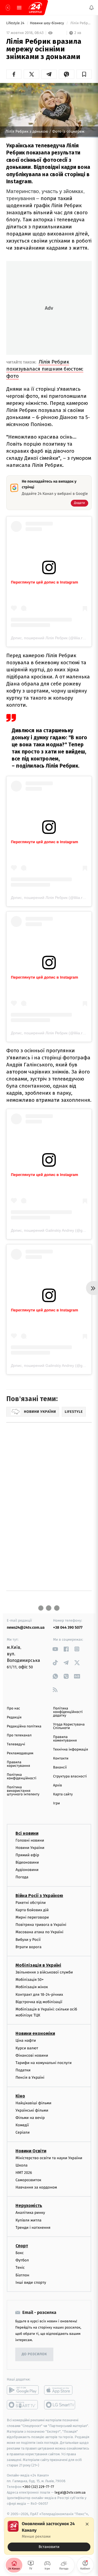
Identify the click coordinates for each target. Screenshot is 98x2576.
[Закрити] (87, 2524)
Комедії (22, 2125)
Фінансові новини (32, 2055)
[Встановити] (49, 2536)
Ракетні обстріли (31, 1903)
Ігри (56, 1803)
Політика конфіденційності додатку (68, 1712)
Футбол (22, 2260)
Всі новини (27, 1833)
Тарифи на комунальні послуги (44, 2063)
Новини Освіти (31, 2151)
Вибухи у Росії (28, 1940)
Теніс (20, 2268)
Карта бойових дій (32, 1910)
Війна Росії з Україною (39, 1896)
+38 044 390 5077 (68, 1627)
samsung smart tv (60, 2405)
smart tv (23, 2405)
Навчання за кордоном (36, 2188)
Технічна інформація (71, 1750)
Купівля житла (28, 2220)
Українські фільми (32, 2110)
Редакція (14, 1717)
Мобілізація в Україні (38, 1965)
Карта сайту (63, 1794)
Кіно (20, 2096)
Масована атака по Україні (39, 1932)
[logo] (35, 8)
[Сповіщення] (91, 8)
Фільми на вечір (30, 2118)
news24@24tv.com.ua (26, 1627)
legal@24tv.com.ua (70, 2492)
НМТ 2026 (24, 2173)
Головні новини (30, 1840)
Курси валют (27, 2048)
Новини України (30, 1848)
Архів (57, 1785)
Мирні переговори (32, 1917)
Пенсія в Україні (30, 2078)
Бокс (20, 2253)
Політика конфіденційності (22, 1777)
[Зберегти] (84, 74)
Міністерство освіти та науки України (49, 2158)
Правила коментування (65, 1739)
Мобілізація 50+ (30, 1980)
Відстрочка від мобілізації (39, 2002)
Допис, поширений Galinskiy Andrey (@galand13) (54, 1230)
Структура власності (70, 1776)
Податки (23, 2070)
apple (60, 2390)
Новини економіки (35, 2034)
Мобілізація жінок (32, 1987)
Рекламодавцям (20, 1753)
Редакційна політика (24, 1726)
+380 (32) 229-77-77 (38, 2487)
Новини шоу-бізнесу (48, 23)
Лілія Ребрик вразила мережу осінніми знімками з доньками (81, 23)
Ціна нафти (26, 2041)
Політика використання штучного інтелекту (23, 1791)
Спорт (22, 2246)
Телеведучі (16, 1744)
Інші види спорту (31, 2282)
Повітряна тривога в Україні (41, 1925)
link (55, 1649)
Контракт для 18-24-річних (39, 1995)
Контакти (61, 1759)
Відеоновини (27, 1862)
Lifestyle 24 (16, 23)
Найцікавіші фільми (33, 2103)
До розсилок (34, 2355)
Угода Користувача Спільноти (69, 1726)
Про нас (13, 1708)
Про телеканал (19, 1735)
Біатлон (22, 2275)
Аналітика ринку (30, 2213)
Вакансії (60, 1767)
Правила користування (18, 1764)
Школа (22, 2165)
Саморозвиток (28, 2180)
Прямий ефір (27, 1855)
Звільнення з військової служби (44, 1972)
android (23, 2390)
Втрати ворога (28, 1947)
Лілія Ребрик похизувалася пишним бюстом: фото (45, 369)
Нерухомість (29, 2206)
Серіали (23, 2133)
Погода (22, 1877)
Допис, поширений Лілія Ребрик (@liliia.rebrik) (52, 638)
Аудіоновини (27, 1870)
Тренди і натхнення (33, 2228)
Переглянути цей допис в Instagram (45, 582)
